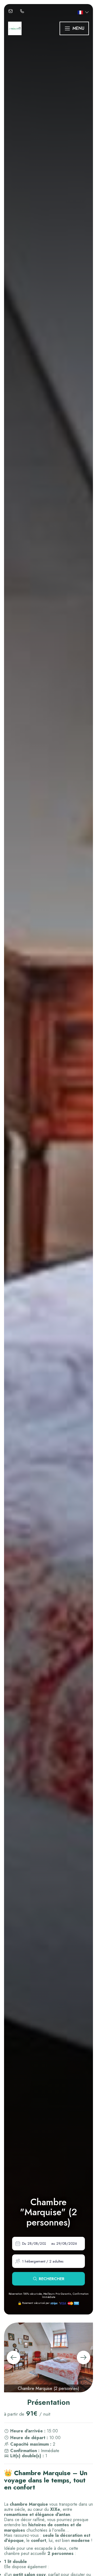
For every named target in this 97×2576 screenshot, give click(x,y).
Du (24, 2243)
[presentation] (13, 2357)
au (53, 2243)
